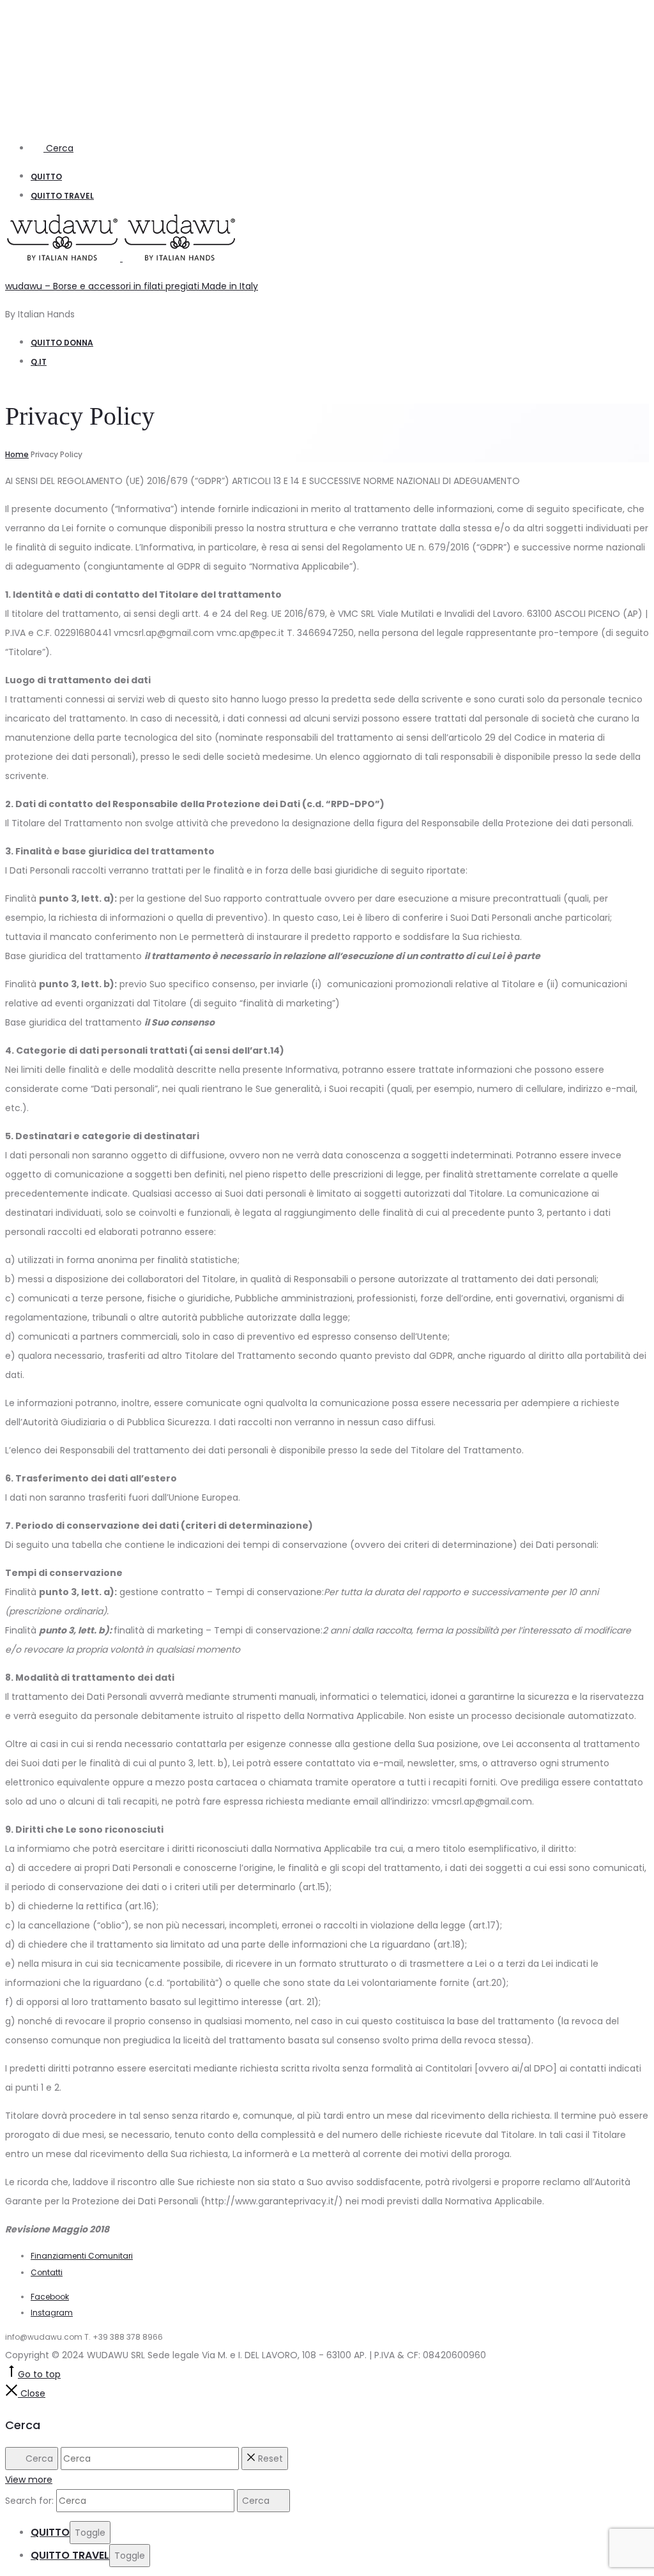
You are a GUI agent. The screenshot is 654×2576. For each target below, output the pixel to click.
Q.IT (39, 362)
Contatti (47, 2272)
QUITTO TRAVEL (62, 196)
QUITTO (46, 177)
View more (29, 2480)
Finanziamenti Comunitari (82, 2256)
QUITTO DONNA (62, 343)
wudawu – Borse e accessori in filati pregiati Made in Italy (132, 286)
